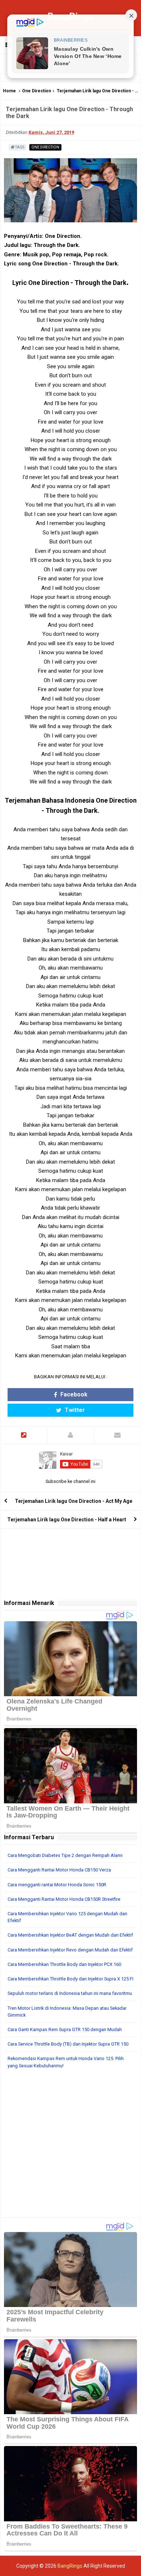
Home (9, 91)
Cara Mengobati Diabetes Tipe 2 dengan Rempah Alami (65, 1855)
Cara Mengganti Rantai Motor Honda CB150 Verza (59, 1870)
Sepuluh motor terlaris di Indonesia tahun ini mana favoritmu (70, 1993)
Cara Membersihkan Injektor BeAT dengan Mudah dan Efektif (70, 1935)
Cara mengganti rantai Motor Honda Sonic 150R (57, 1885)
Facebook (73, 1394)
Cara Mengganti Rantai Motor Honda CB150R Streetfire (64, 1899)
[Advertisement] (70, 2147)
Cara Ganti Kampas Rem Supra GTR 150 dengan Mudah (65, 2029)
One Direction (37, 91)
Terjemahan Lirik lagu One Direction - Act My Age (74, 1501)
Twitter (74, 1410)
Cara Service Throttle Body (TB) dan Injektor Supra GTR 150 (68, 2044)
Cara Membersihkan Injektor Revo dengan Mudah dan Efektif (70, 1950)
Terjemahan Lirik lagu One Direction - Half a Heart (67, 1520)
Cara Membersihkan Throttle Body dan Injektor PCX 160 (64, 1964)
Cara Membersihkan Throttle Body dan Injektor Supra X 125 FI (70, 1979)
